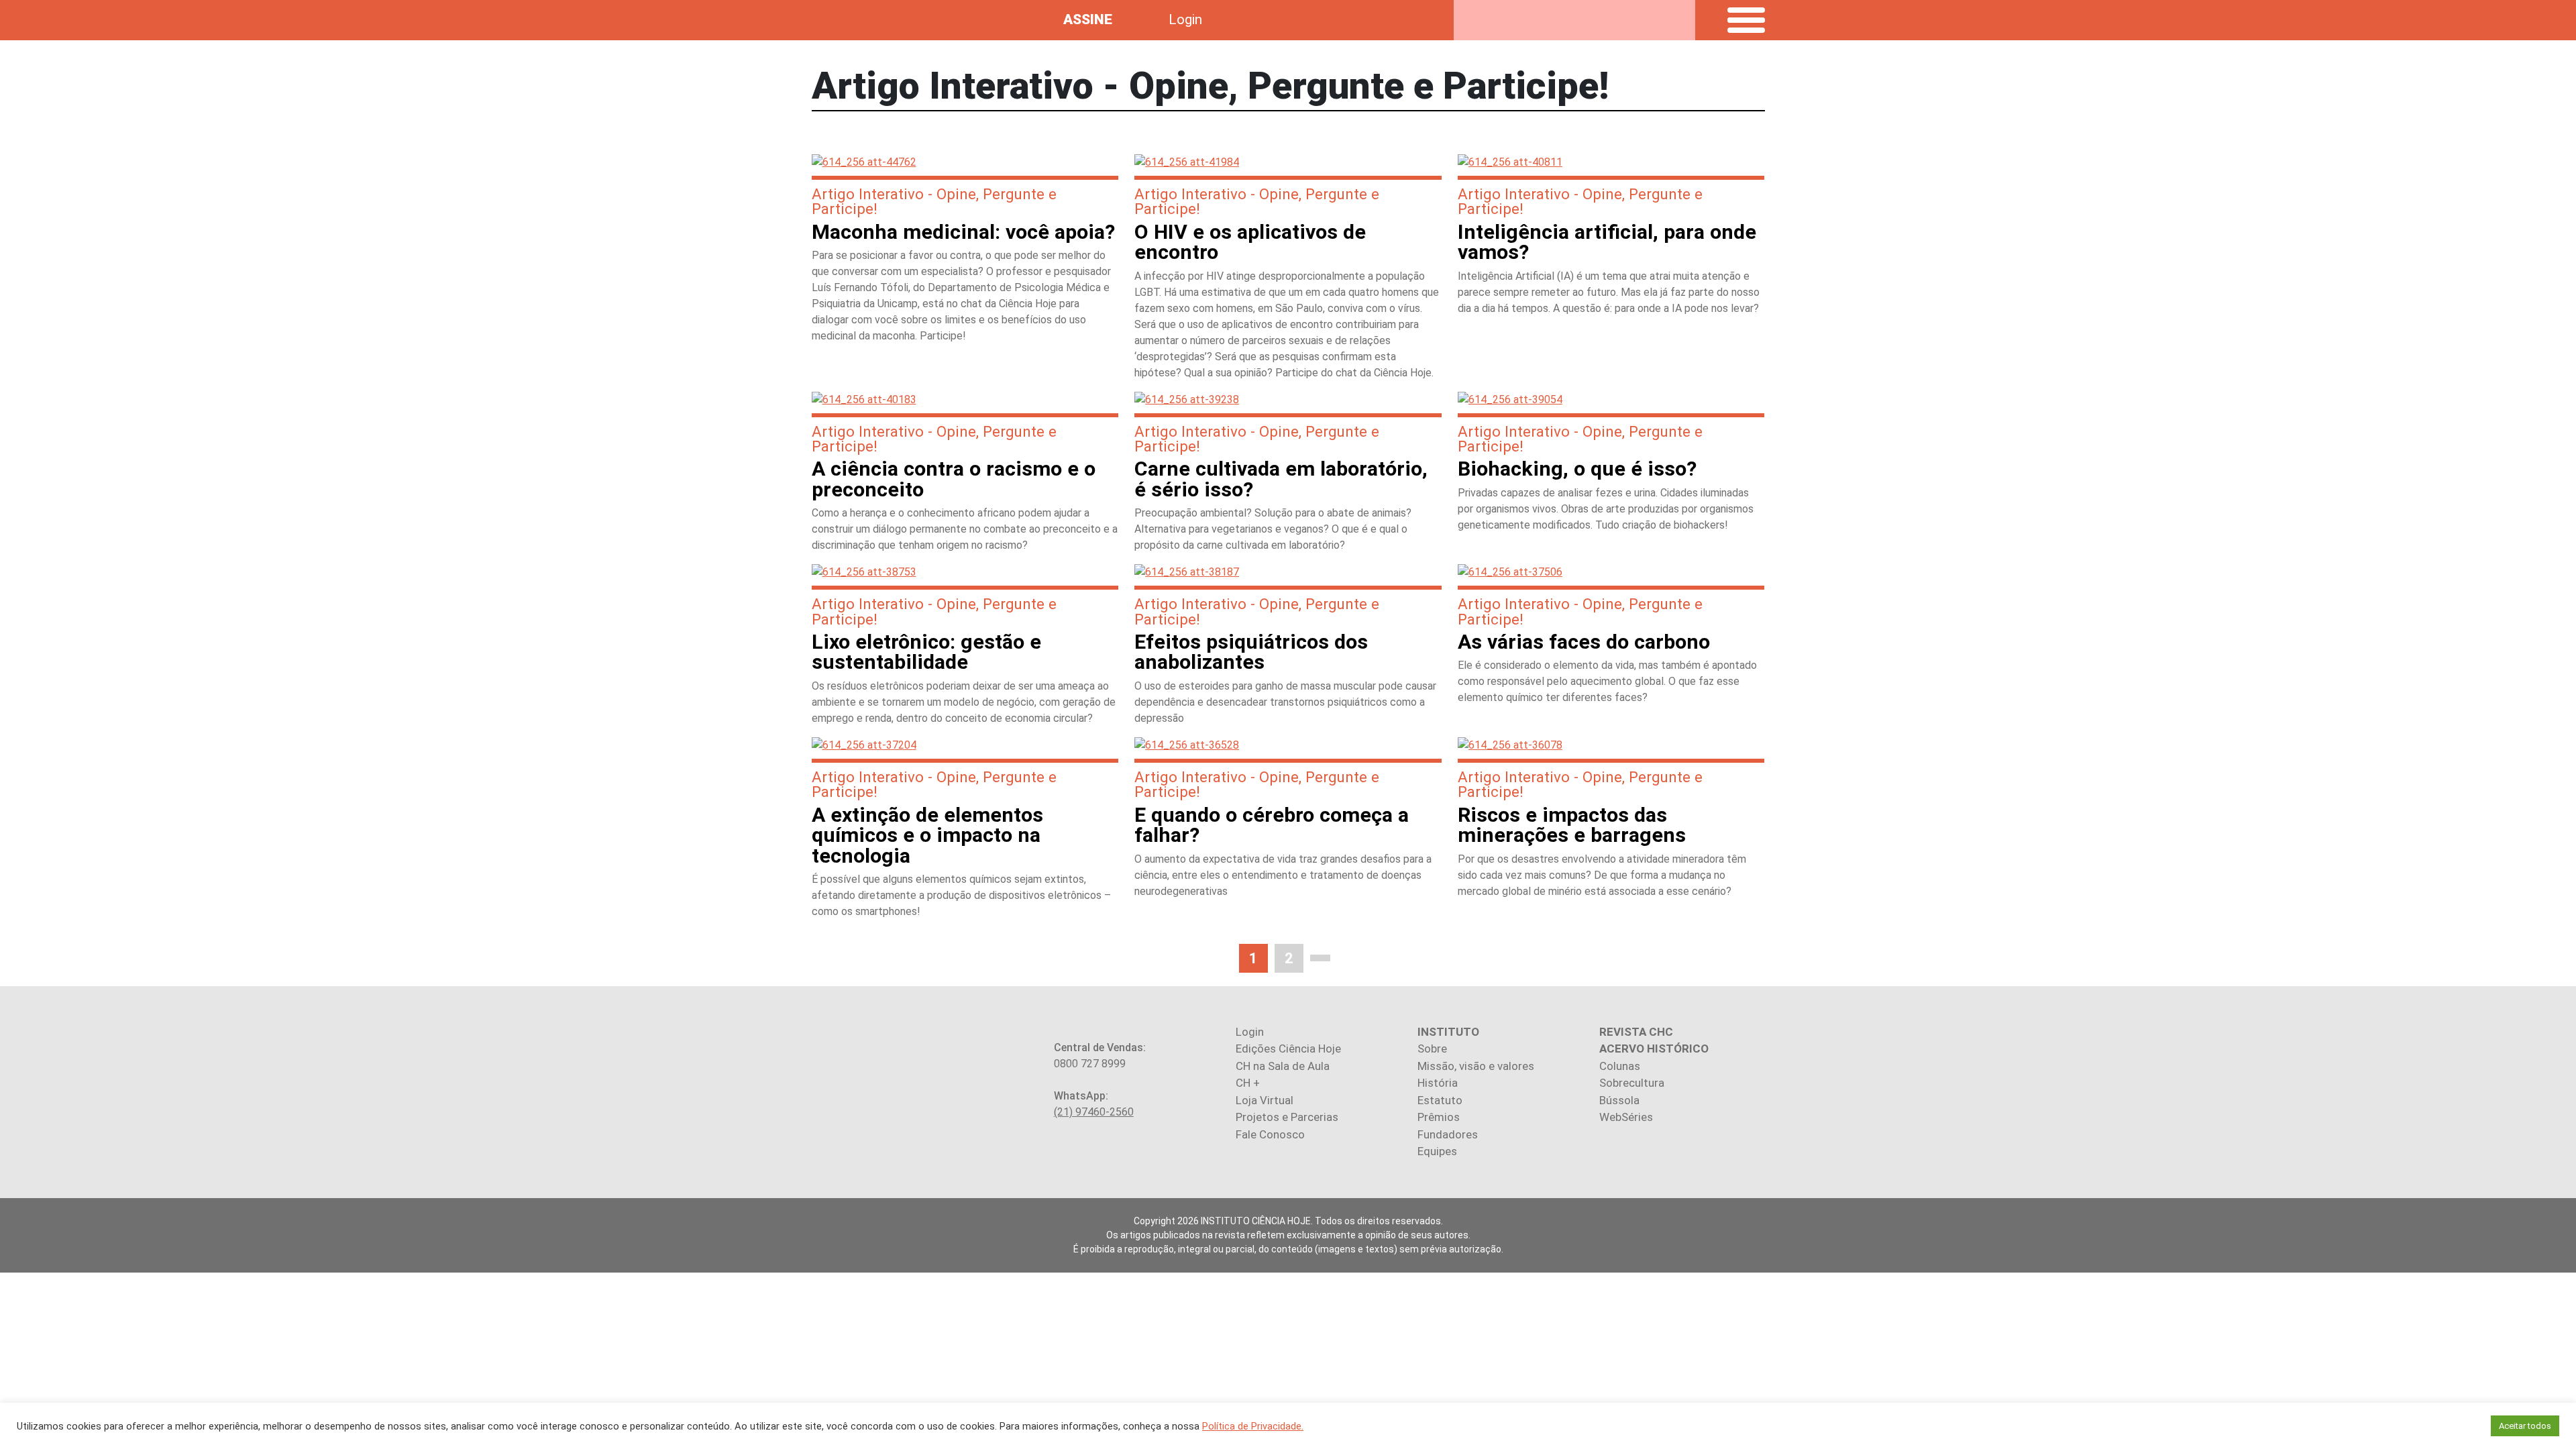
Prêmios (1439, 1117)
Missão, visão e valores (1476, 1066)
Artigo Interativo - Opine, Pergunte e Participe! (934, 201)
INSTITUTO (1448, 1032)
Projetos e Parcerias (1287, 1117)
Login (1185, 19)
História (1438, 1083)
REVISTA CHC (1636, 1032)
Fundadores (1448, 1134)
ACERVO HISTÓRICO (1654, 1049)
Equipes (1437, 1151)
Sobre (1432, 1049)
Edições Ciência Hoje (1288, 1049)
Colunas (1620, 1066)
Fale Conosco (1270, 1134)
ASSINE (1088, 19)
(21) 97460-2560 (1094, 1112)
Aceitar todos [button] (2525, 1426)
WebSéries (1626, 1117)
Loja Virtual (1265, 1100)
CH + (1248, 1083)
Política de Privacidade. (1253, 1426)
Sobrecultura (1632, 1083)
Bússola (1619, 1100)
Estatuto (1440, 1100)
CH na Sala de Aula (1283, 1066)
